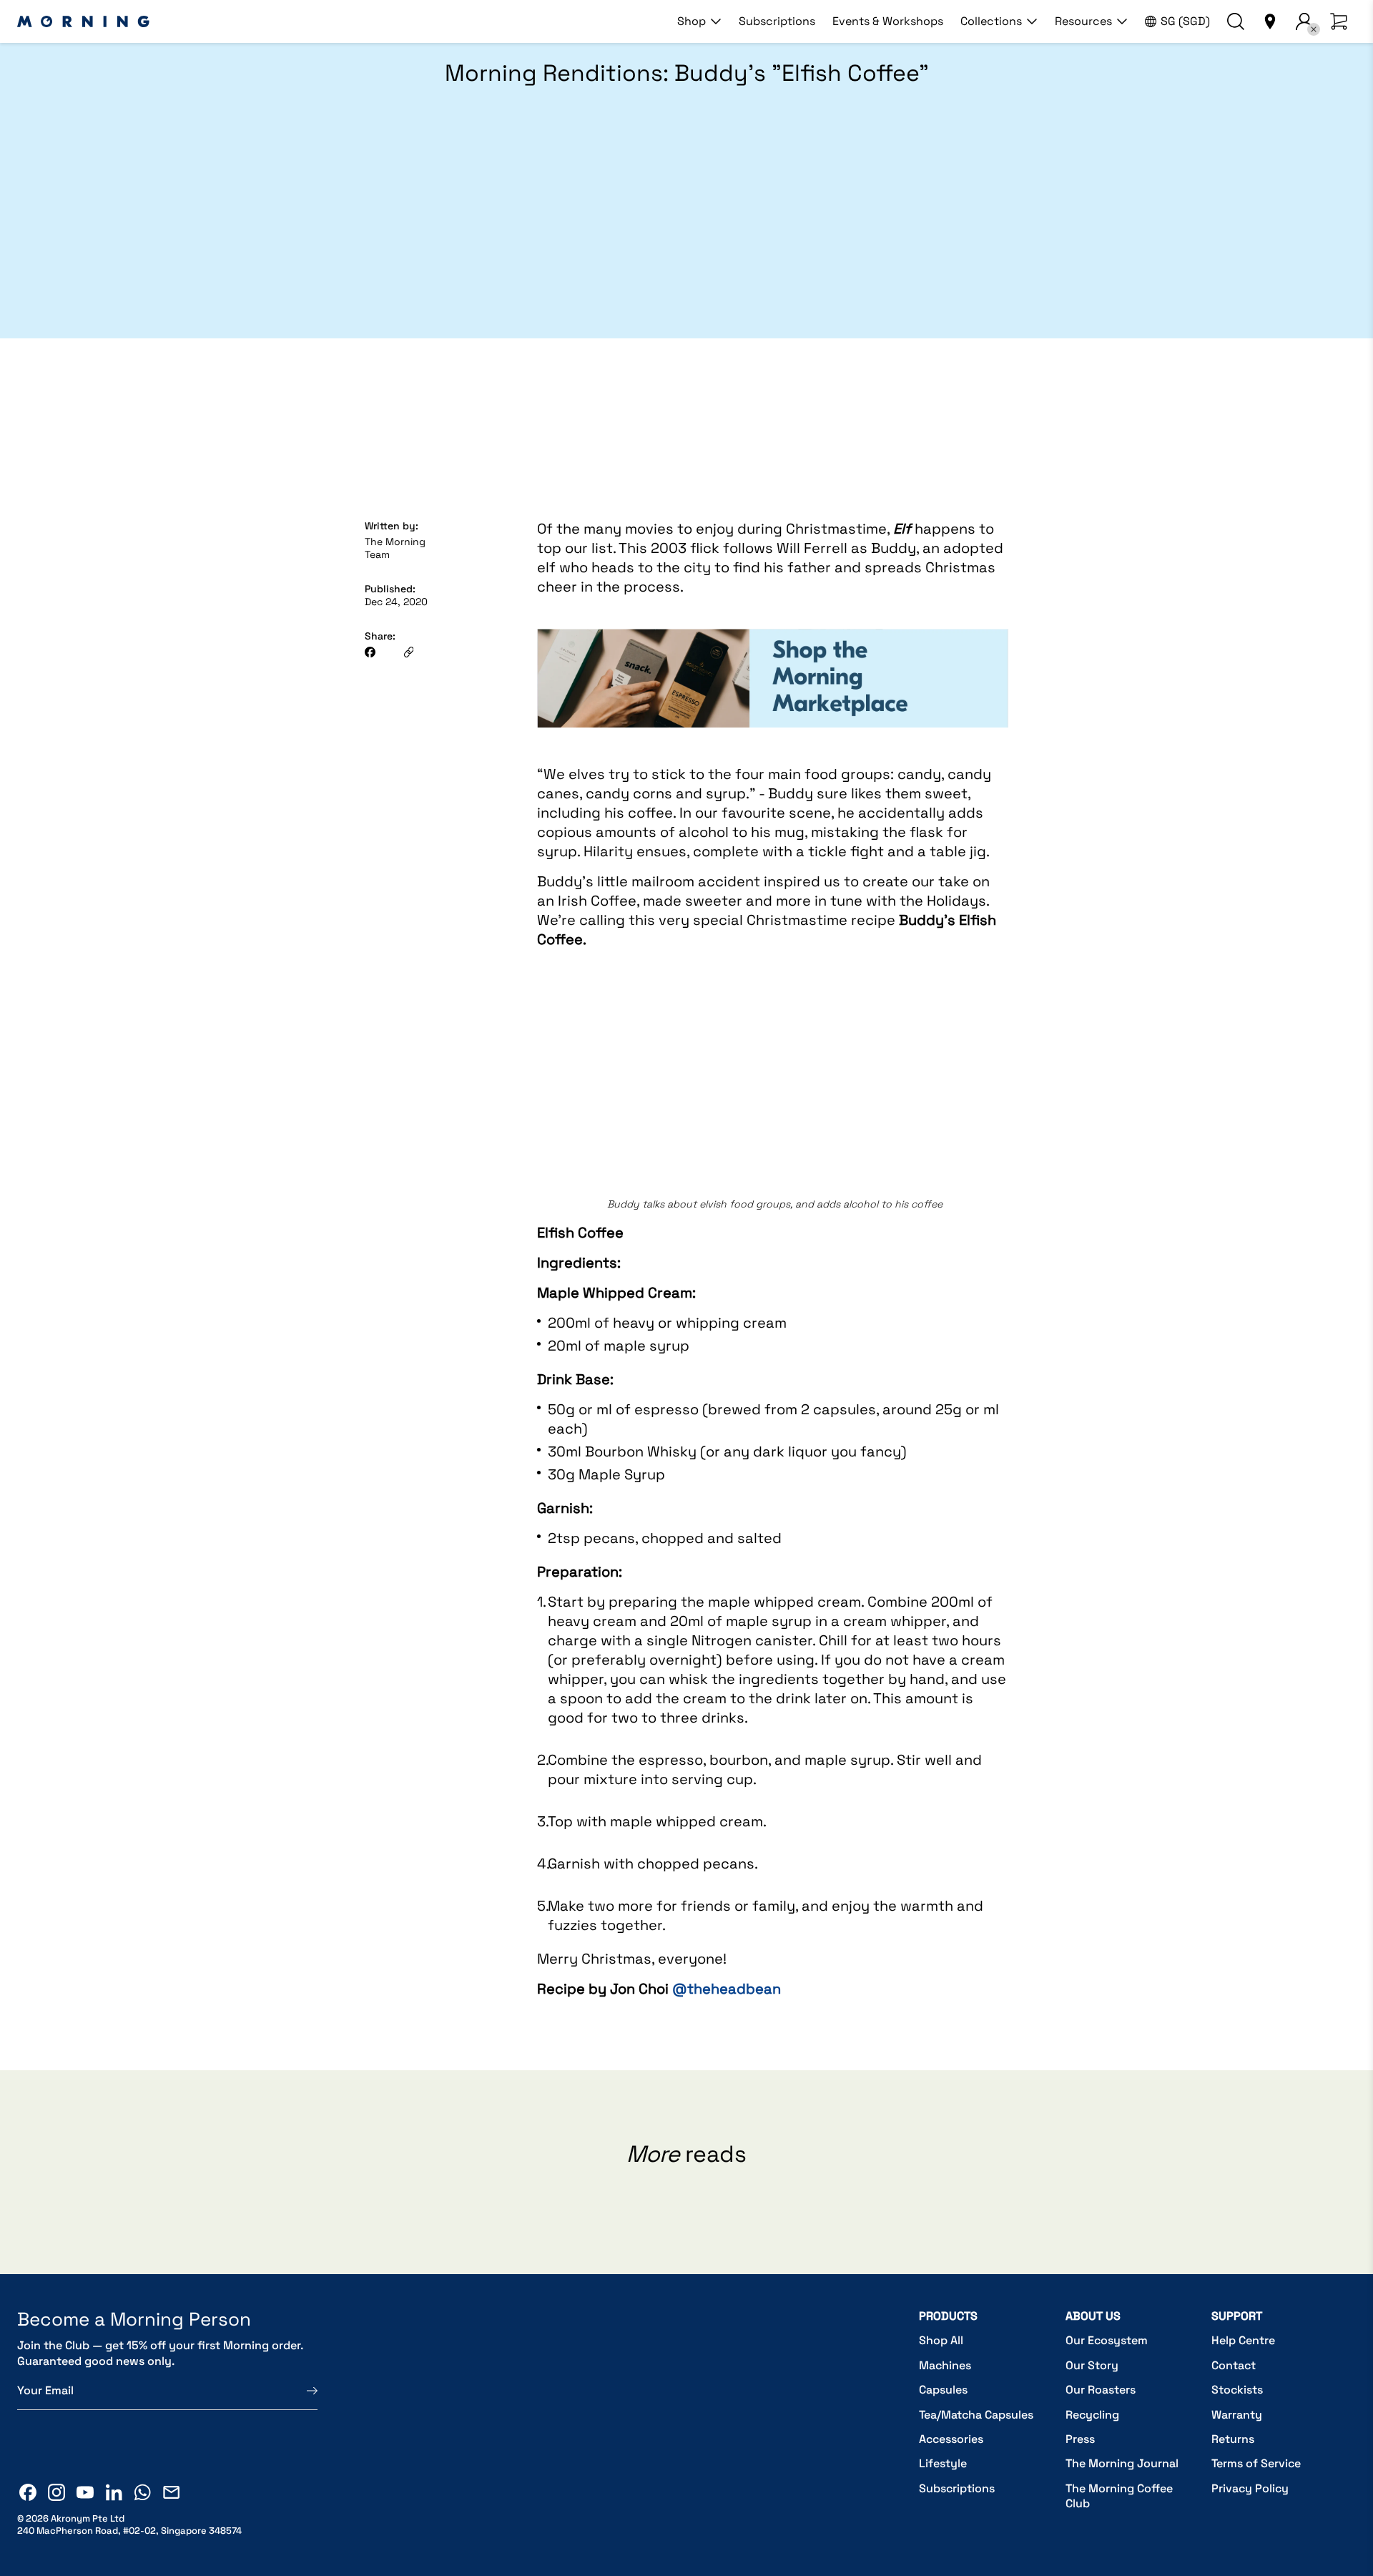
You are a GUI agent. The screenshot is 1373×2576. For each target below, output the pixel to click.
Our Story (1092, 2365)
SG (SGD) (1185, 21)
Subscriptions (777, 21)
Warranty (1237, 2415)
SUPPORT (1237, 2316)
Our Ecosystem (1107, 2340)
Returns (1233, 2439)
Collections (991, 21)
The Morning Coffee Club (1119, 2496)
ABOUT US (1093, 2316)
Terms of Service (1256, 2463)
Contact (1234, 2365)
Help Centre (1243, 2340)
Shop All (941, 2340)
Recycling (1092, 2415)
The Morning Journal (1122, 2463)
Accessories (951, 2439)
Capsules (943, 2390)
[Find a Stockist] (1270, 21)
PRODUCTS (948, 2316)
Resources (1083, 21)
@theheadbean (727, 1989)
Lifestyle (943, 2463)
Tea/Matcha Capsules (976, 2415)
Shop (692, 21)
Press (1080, 2439)
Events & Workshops (888, 21)
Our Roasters (1101, 2390)
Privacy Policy (1250, 2488)
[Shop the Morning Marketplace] (773, 744)
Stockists (1237, 2390)
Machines (945, 2365)
